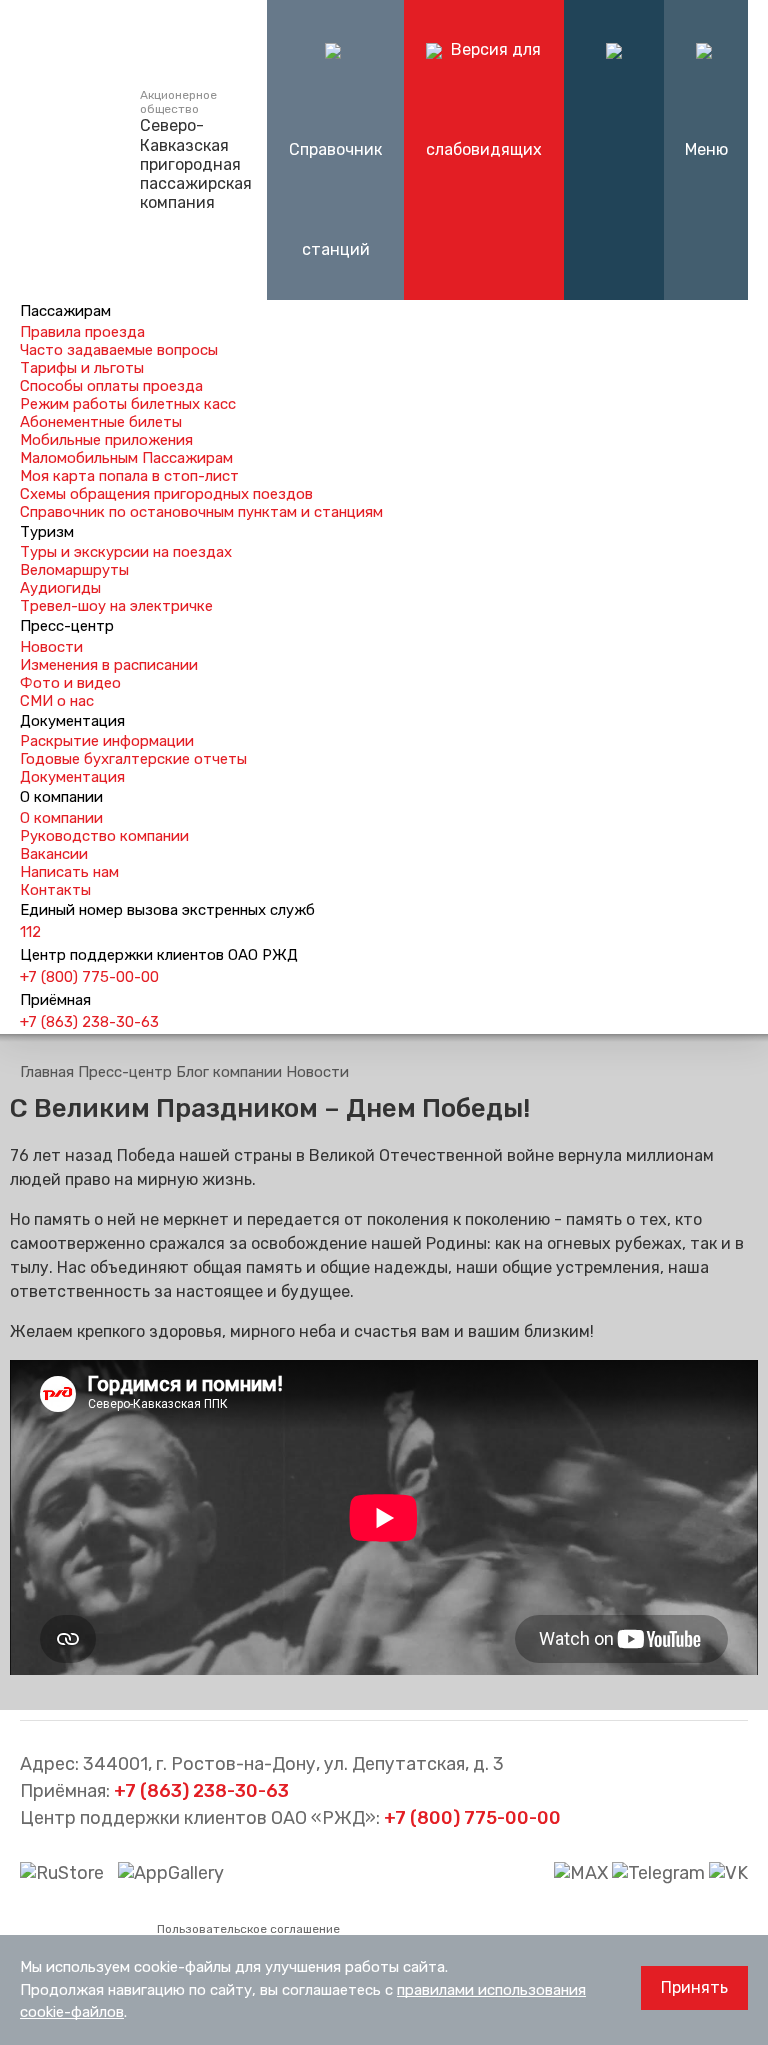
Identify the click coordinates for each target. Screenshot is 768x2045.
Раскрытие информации (107, 741)
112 (30, 932)
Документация (72, 777)
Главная (47, 1072)
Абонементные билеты (101, 422)
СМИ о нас (57, 701)
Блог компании (229, 1072)
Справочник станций (335, 199)
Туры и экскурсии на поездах (126, 552)
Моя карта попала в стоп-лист (129, 476)
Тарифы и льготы (82, 368)
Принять (694, 1987)
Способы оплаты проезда (111, 386)
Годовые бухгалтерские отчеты (133, 759)
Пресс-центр (125, 1072)
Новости (51, 647)
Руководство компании (104, 836)
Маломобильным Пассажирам (126, 458)
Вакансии (54, 854)
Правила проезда (82, 332)
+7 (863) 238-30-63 (89, 1022)
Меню (706, 149)
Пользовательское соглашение (248, 1929)
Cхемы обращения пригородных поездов (166, 494)
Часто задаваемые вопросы (119, 350)
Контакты (55, 890)
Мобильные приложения (106, 440)
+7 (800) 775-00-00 (89, 977)
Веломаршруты (74, 570)
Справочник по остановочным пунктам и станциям (201, 512)
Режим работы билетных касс (128, 404)
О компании (61, 818)
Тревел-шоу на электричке (116, 606)
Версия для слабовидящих (484, 99)
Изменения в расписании (109, 665)
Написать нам (69, 872)
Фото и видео (70, 683)
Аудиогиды (60, 588)
